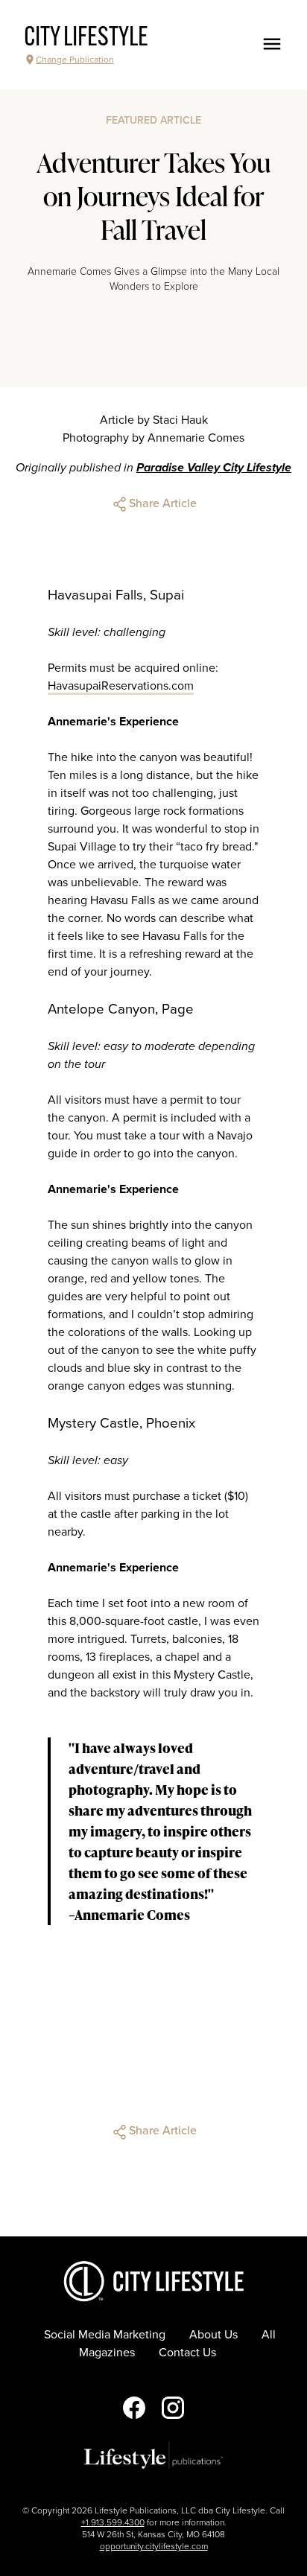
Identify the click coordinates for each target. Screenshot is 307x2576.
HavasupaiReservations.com (121, 686)
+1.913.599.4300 (113, 2522)
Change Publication (75, 60)
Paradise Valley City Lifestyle (214, 468)
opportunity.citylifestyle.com (154, 2546)
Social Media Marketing (105, 2335)
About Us (213, 2335)
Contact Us (187, 2353)
